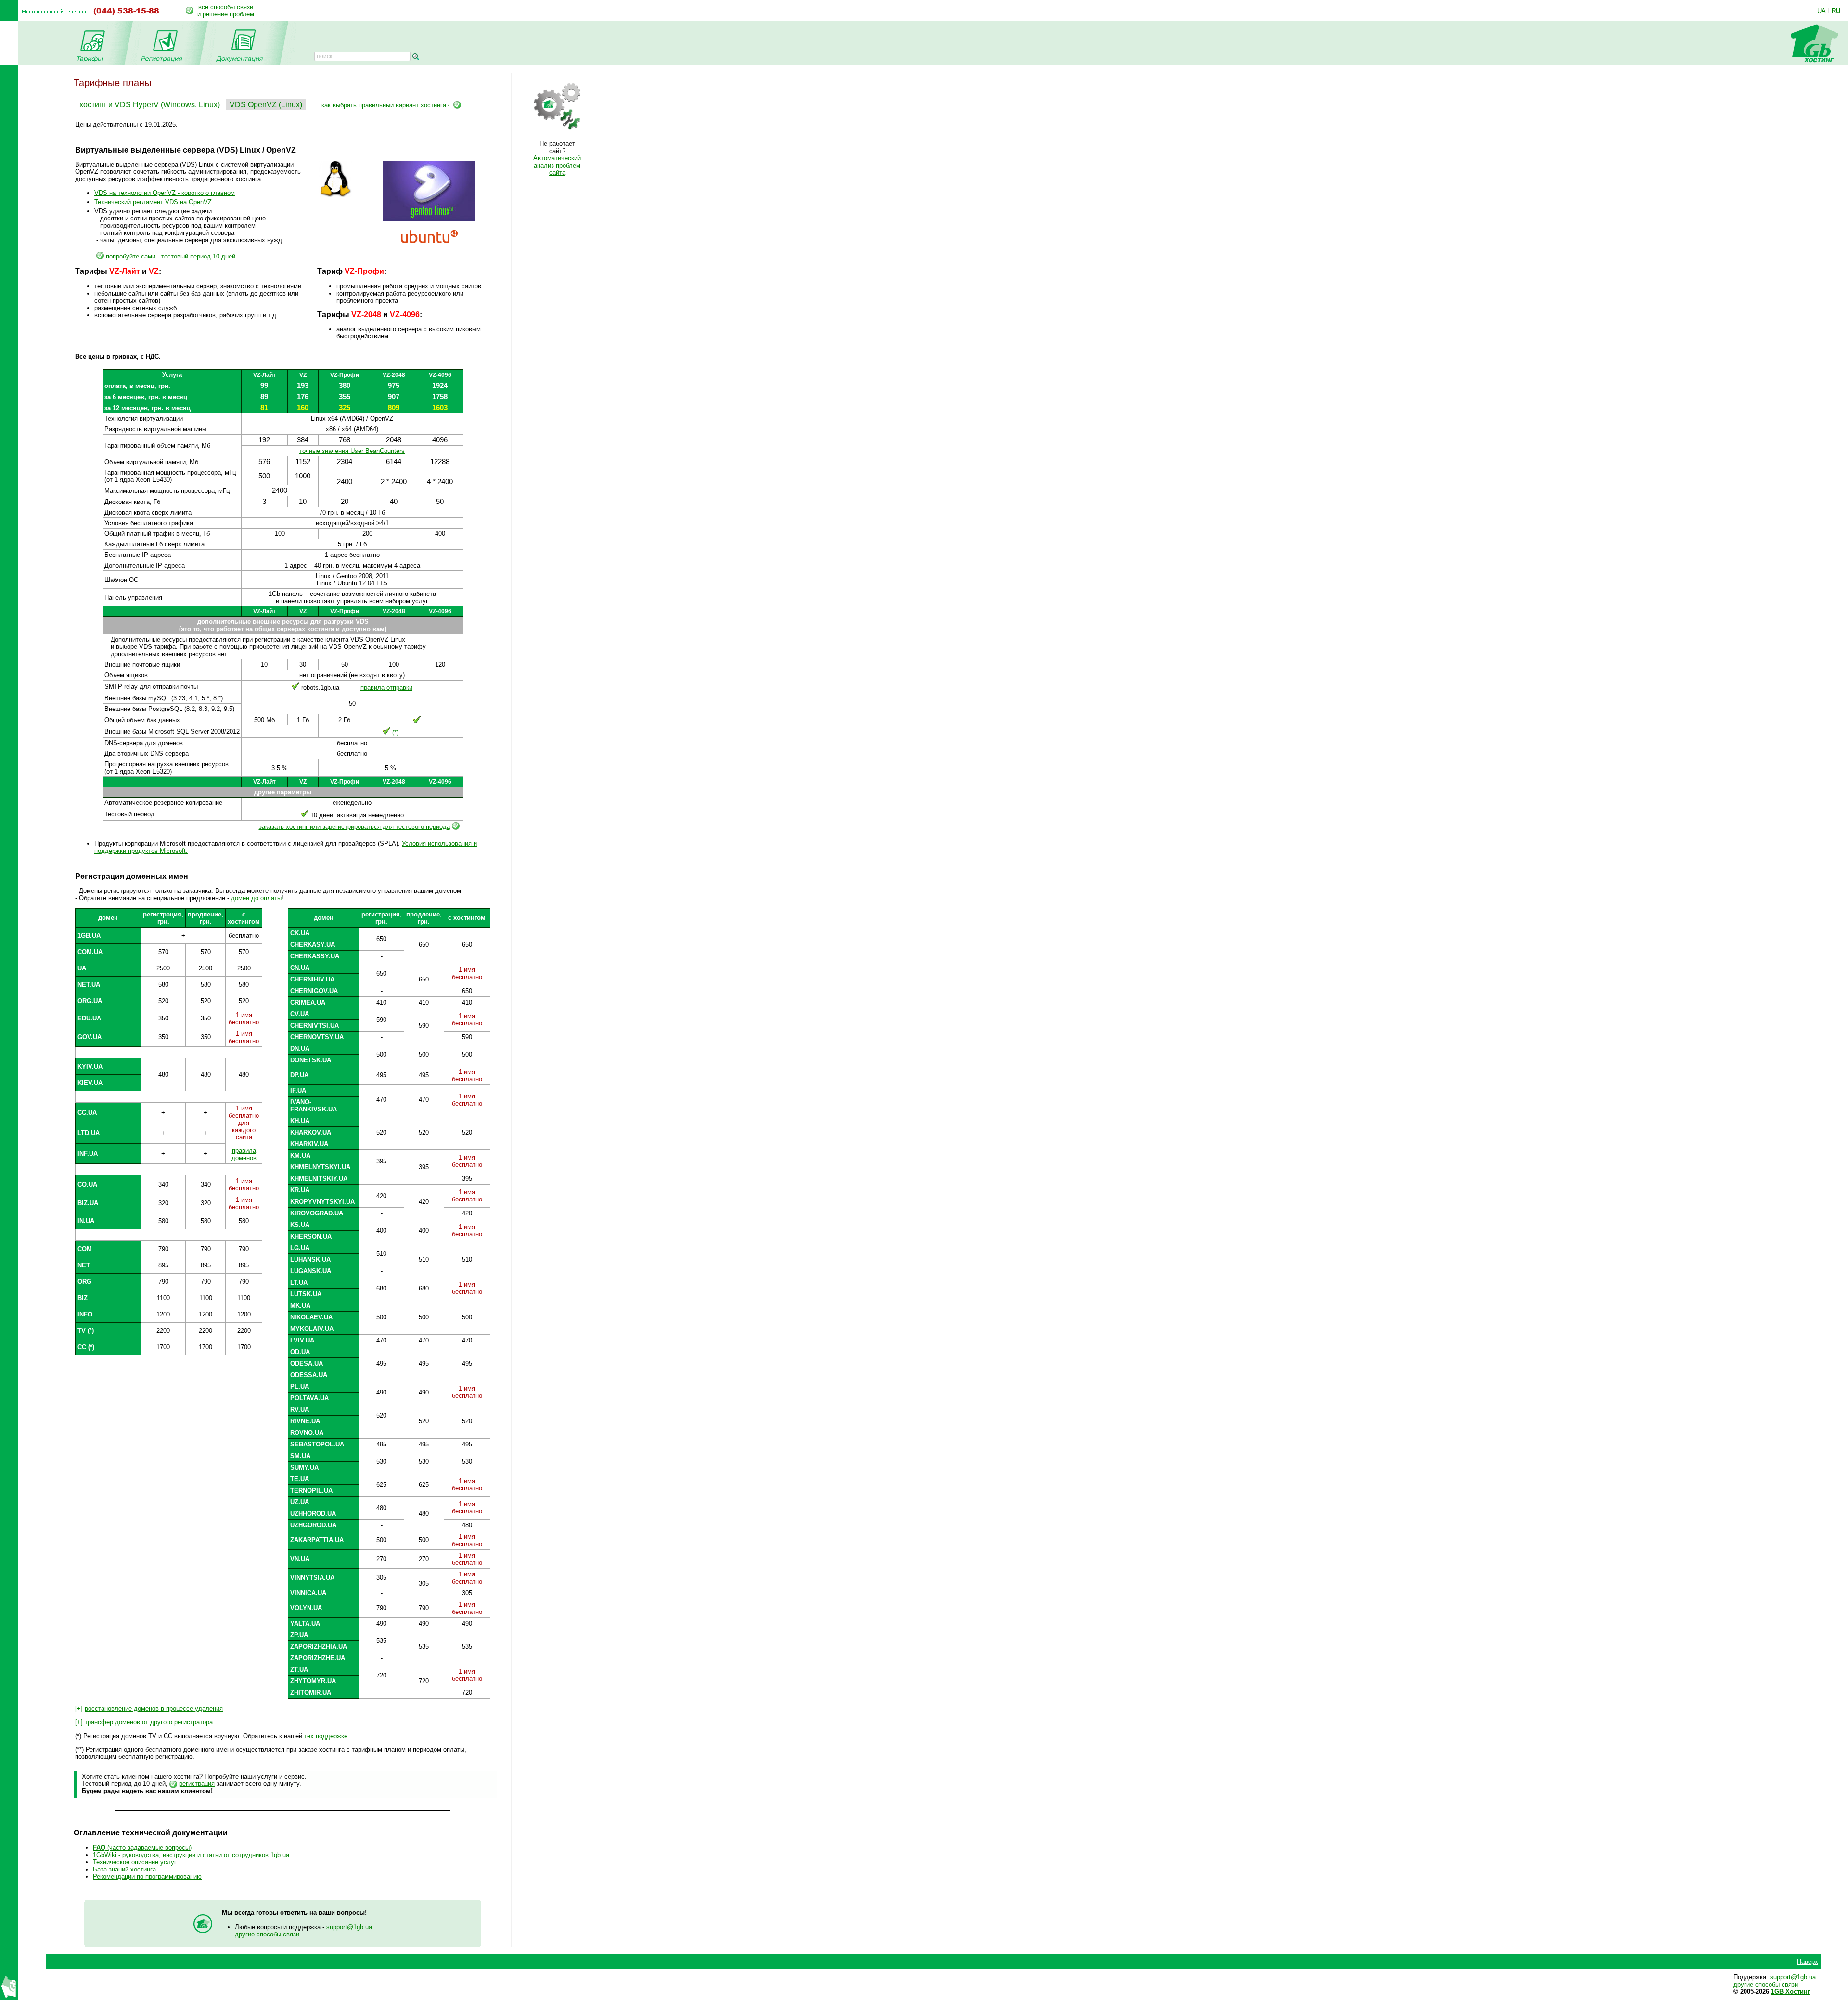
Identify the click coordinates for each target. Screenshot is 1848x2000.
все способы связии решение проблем (226, 11)
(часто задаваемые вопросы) (142, 1848)
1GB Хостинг (1790, 1992)
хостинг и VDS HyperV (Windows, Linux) (150, 105)
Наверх (1808, 1962)
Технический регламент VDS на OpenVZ (153, 202)
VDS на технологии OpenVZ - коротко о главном (165, 193)
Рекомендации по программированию (147, 1877)
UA (1822, 11)
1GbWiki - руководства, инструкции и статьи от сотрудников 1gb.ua (191, 1855)
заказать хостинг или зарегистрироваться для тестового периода (354, 827)
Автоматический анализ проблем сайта (557, 165)
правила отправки (386, 688)
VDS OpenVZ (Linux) (266, 105)
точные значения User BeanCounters (352, 451)
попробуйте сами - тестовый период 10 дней (171, 256)
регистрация (197, 1784)
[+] (149, 1709)
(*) (395, 732)
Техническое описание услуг (135, 1862)
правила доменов (244, 1154)
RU (1836, 11)
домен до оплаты (256, 898)
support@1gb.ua (349, 1927)
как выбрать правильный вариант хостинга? (385, 105)
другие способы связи (267, 1934)
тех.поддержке (326, 1736)
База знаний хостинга (124, 1869)
